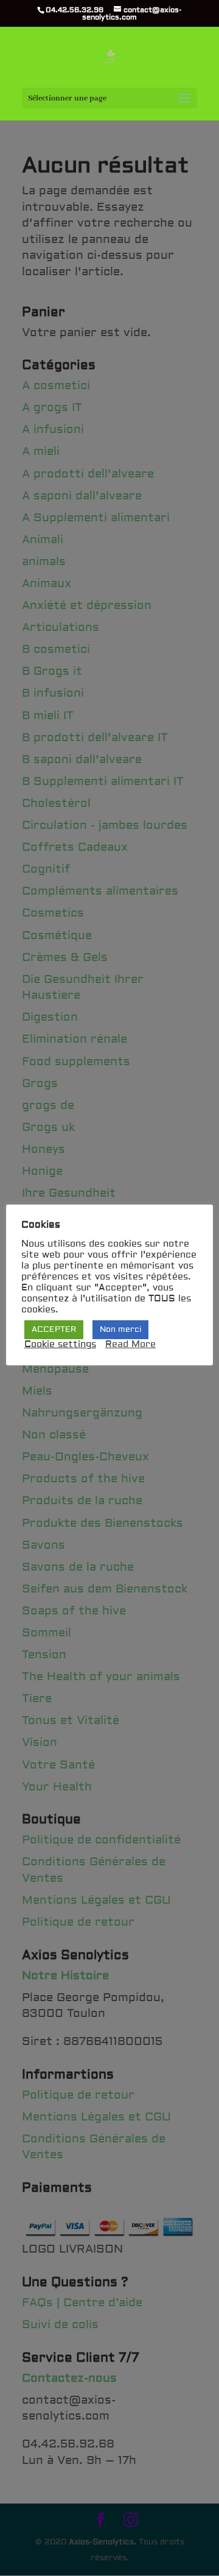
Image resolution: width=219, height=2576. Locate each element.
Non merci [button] (120, 1329)
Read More (130, 1345)
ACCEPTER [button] (54, 1329)
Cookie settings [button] (60, 1345)
